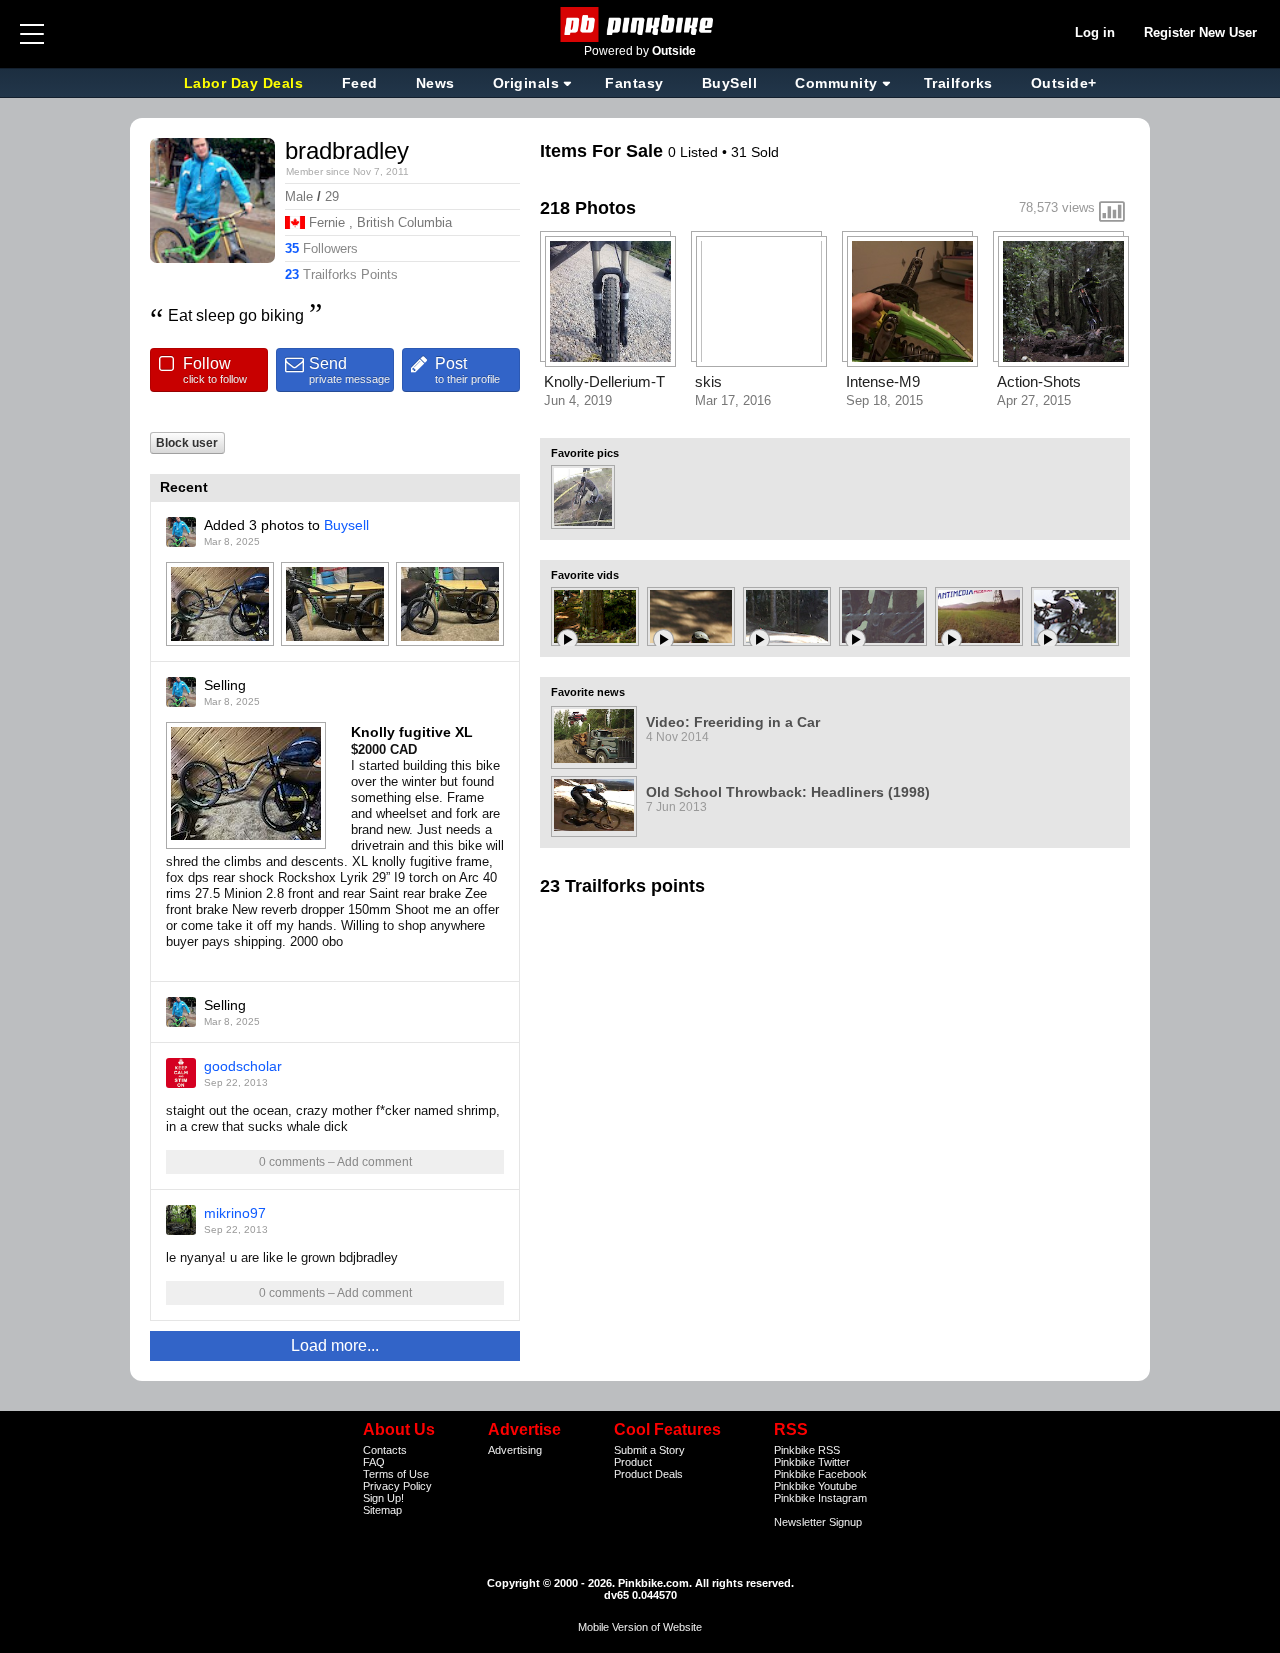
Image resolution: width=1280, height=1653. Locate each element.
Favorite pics (585, 453)
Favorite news (588, 692)
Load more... (335, 1345)
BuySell (730, 83)
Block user (187, 442)
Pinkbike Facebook (820, 1474)
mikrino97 (235, 1213)
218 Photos (588, 208)
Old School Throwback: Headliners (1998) (788, 792)
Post (467, 370)
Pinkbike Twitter (812, 1462)
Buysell (346, 525)
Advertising (515, 1450)
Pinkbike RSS (807, 1450)
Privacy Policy (397, 1486)
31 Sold (755, 152)
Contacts (385, 1450)
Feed (360, 83)
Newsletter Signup (818, 1522)
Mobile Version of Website (640, 1627)
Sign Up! (383, 1498)
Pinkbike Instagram (820, 1498)
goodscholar (243, 1066)
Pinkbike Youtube (815, 1486)
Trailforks (958, 83)
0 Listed (695, 152)
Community (836, 83)
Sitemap (382, 1510)
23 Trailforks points (622, 886)
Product (633, 1462)
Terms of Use (396, 1474)
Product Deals (648, 1474)
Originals (526, 83)
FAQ (374, 1462)
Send (349, 370)
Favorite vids (585, 575)
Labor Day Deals (246, 83)
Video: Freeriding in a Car (733, 722)
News (435, 83)
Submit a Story (649, 1450)
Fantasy (634, 83)
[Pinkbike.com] (640, 24)
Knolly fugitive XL (412, 732)
